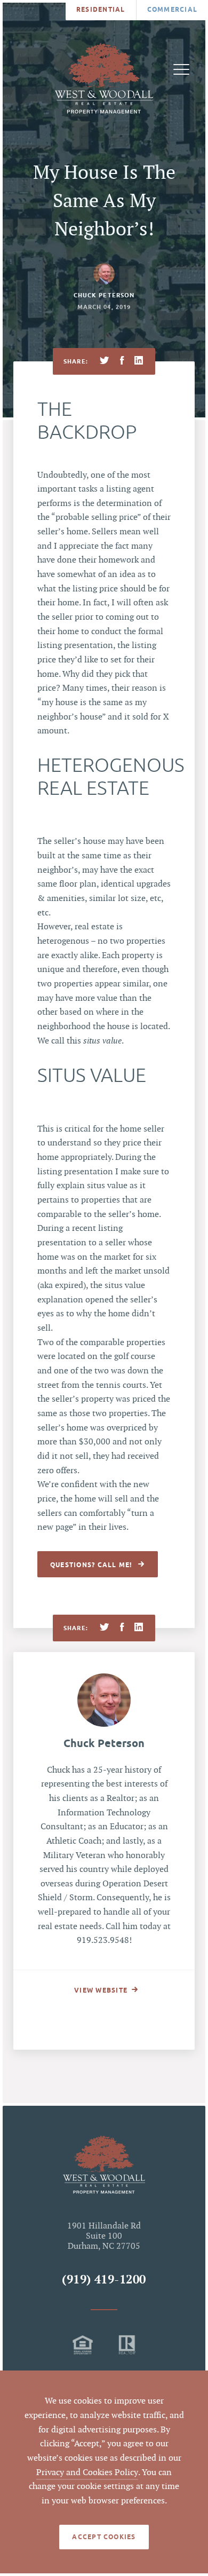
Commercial (172, 9)
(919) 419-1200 (104, 2280)
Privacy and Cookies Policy (87, 2473)
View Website (101, 1990)
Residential (101, 9)
